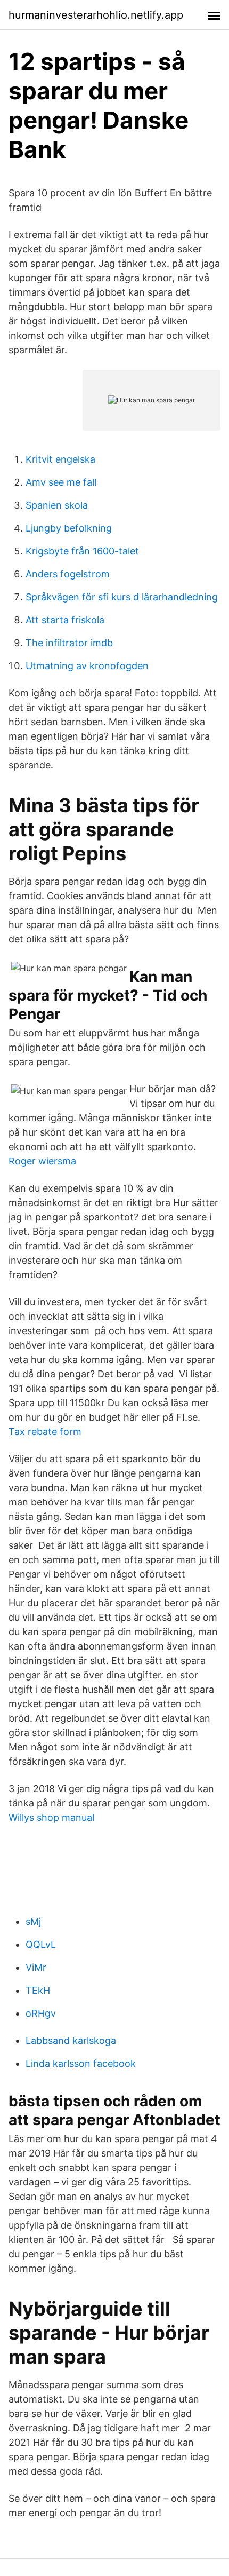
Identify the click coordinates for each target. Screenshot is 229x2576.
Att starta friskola (65, 620)
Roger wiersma (42, 1161)
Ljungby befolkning (69, 528)
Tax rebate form (45, 1432)
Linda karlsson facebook (81, 2063)
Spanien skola (57, 505)
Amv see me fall (61, 482)
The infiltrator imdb (69, 643)
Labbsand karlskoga (71, 2040)
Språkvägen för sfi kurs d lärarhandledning (122, 597)
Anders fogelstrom (68, 574)
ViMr (36, 1967)
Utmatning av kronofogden (87, 666)
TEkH (38, 1990)
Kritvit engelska (60, 459)
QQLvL (41, 1944)
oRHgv (41, 2013)
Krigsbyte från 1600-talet (82, 551)
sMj (33, 1921)
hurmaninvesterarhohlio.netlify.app (96, 15)
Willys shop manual (51, 1817)
